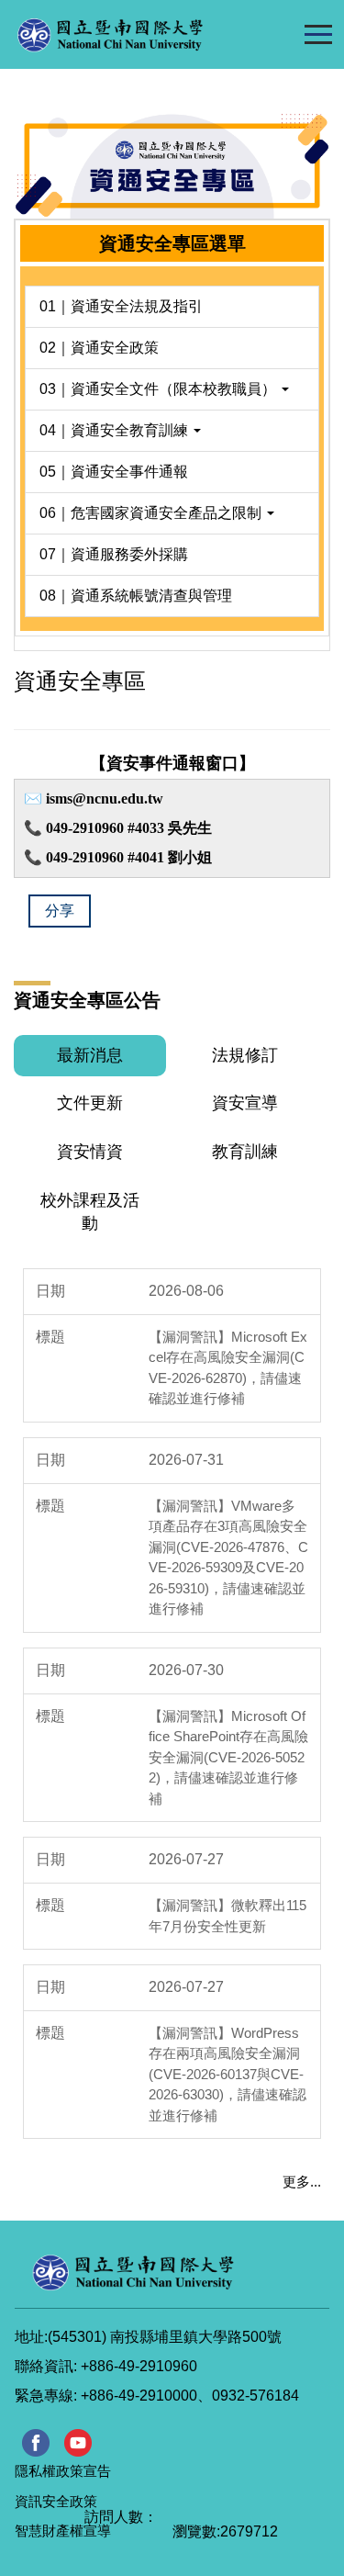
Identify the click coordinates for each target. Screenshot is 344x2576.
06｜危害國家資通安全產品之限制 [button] (152, 513)
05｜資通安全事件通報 (114, 472)
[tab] (90, 1056)
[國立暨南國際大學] (148, 34)
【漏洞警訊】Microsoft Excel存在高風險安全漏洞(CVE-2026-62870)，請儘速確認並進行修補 (228, 1368)
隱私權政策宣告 (63, 2471)
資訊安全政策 (56, 2501)
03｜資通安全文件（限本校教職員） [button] (160, 389)
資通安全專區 (80, 681)
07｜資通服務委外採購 (114, 554)
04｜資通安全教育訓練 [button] (116, 430)
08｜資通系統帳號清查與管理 (136, 596)
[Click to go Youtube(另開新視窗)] (78, 2443)
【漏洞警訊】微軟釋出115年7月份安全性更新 (227, 1916)
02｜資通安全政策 (99, 348)
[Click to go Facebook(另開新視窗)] (36, 2443)
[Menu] (318, 34)
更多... (302, 2182)
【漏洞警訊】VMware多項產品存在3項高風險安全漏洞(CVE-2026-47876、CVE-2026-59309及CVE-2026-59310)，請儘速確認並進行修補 (228, 1558)
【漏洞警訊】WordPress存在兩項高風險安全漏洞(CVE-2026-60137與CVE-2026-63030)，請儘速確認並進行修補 (227, 2074)
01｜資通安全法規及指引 (121, 306)
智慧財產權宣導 (63, 2531)
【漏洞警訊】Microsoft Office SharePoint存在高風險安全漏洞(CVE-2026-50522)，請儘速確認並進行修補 (228, 1757)
